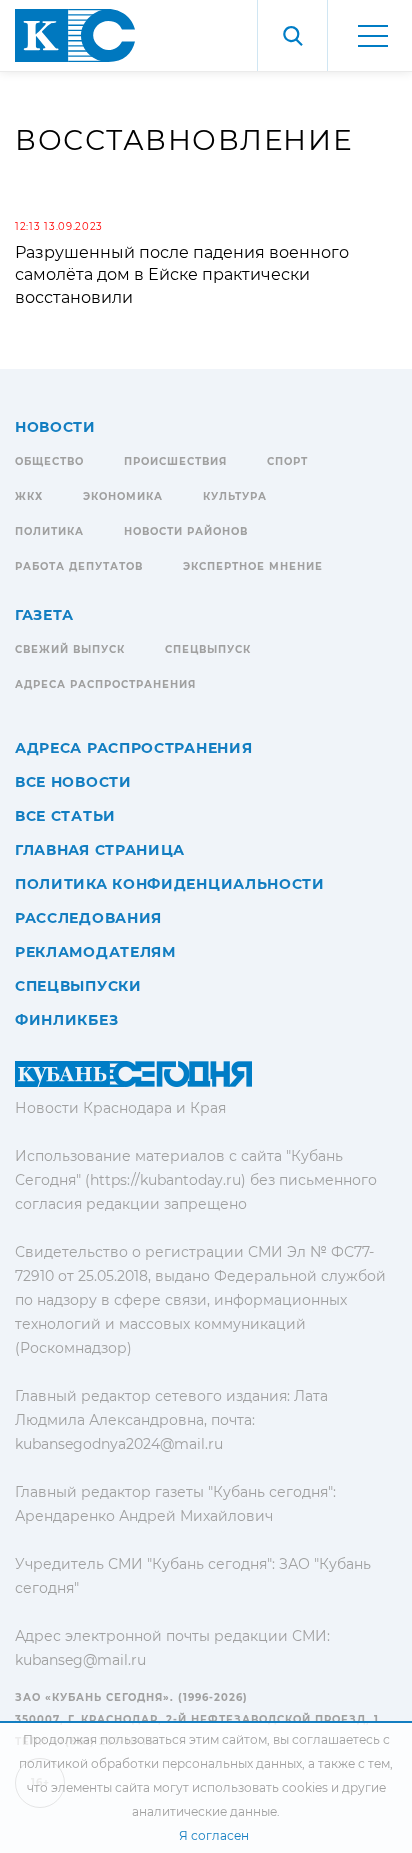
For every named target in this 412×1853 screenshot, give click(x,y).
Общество (49, 461)
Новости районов (186, 531)
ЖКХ (29, 496)
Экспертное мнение (253, 566)
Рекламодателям (95, 952)
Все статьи (65, 816)
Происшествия (175, 461)
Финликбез (66, 1020)
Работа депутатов (79, 566)
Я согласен (214, 1835)
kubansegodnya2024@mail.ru (119, 1444)
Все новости (73, 782)
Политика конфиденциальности (170, 884)
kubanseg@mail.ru (80, 1660)
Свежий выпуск (70, 649)
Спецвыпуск (208, 649)
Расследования (88, 918)
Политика (49, 531)
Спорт (287, 461)
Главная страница (100, 850)
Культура (235, 496)
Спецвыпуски (78, 986)
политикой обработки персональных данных (160, 1763)
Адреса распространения (105, 684)
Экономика (123, 496)
